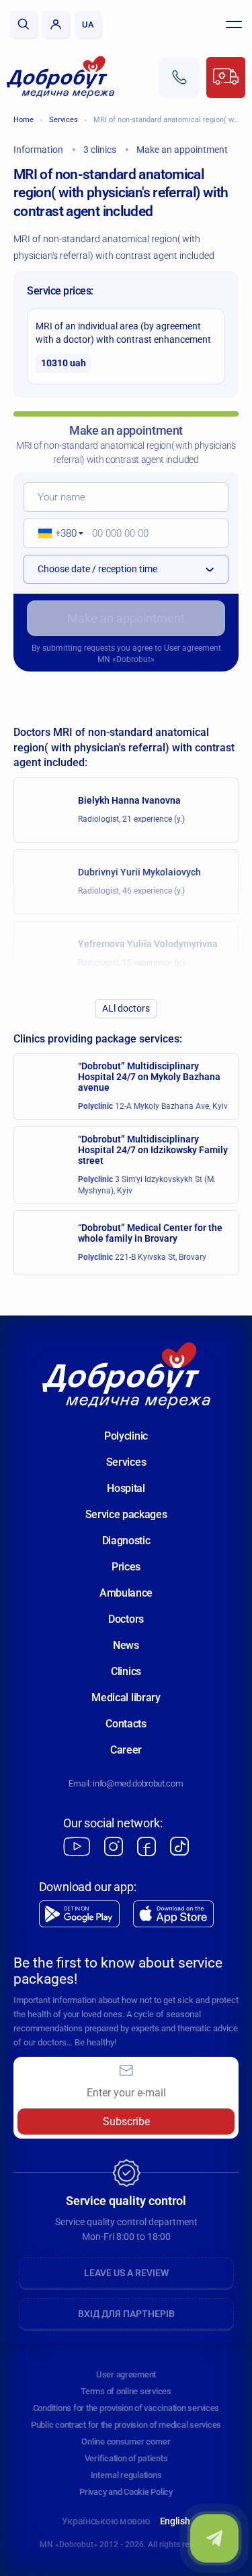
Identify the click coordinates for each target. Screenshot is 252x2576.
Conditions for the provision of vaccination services (126, 2408)
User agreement (193, 648)
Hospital (126, 1488)
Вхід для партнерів (126, 2314)
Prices (126, 1567)
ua (88, 24)
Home (24, 120)
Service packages (126, 1514)
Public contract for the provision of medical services (126, 2425)
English (175, 2521)
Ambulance (126, 1593)
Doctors (126, 1619)
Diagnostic (126, 1541)
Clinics (126, 1671)
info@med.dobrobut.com (138, 1783)
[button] (56, 533)
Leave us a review (126, 2273)
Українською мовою (106, 2521)
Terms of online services (126, 2391)
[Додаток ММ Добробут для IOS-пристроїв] (173, 1914)
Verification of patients (126, 2458)
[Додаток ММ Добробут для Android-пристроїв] (79, 1914)
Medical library (126, 1698)
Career (126, 1750)
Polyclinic (126, 1436)
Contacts (126, 1724)
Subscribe (126, 2122)
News (126, 1645)
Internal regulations (126, 2475)
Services (64, 120)
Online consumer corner (126, 2441)
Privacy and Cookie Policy (126, 2492)
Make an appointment (126, 618)
